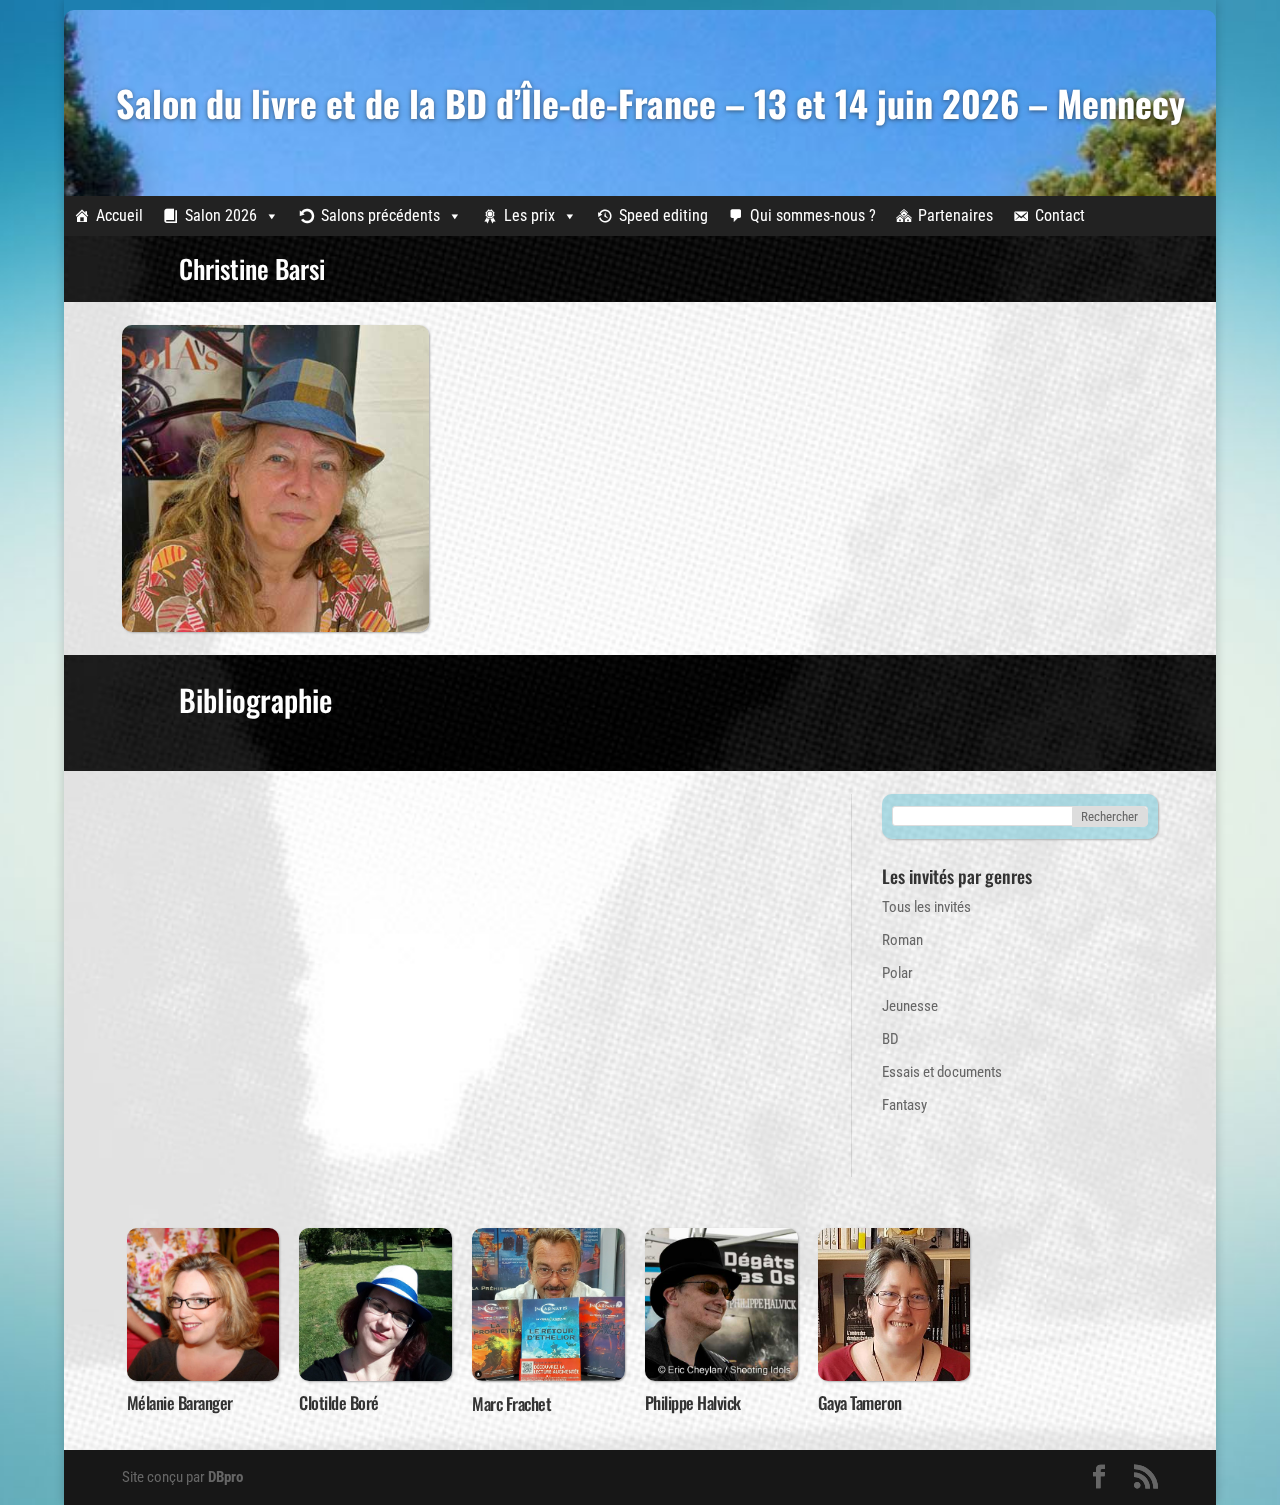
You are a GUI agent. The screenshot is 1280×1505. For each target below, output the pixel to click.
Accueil (119, 215)
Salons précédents (380, 215)
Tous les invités (926, 907)
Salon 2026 (221, 215)
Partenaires (955, 215)
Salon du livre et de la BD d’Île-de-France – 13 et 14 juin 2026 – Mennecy (650, 103)
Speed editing (663, 215)
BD (890, 1039)
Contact (1060, 215)
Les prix (529, 215)
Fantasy (904, 1105)
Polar (897, 973)
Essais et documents (942, 1072)
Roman (902, 940)
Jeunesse (910, 1006)
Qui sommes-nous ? (813, 215)
